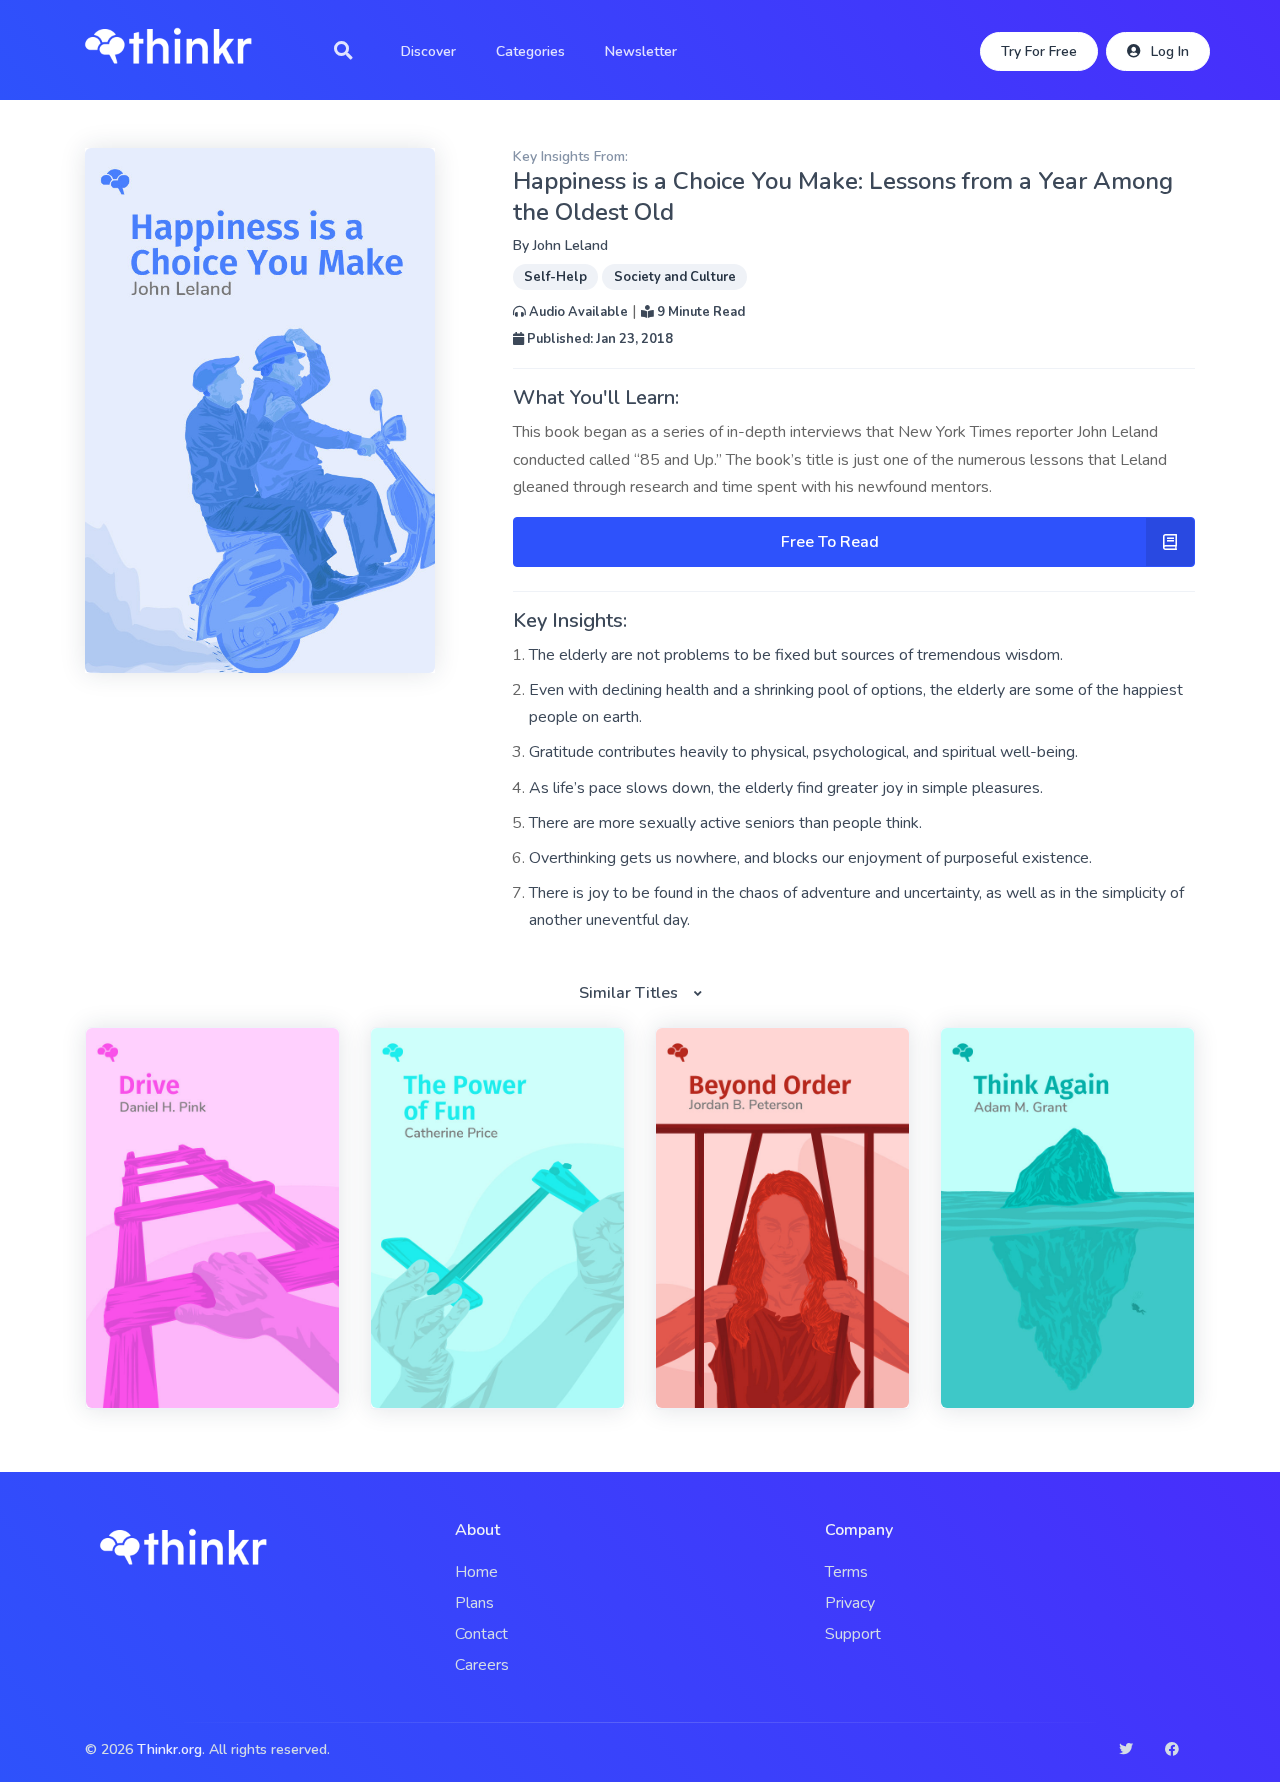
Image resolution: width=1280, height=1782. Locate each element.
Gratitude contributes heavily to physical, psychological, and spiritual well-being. (803, 752)
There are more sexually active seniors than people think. (725, 823)
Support (853, 1634)
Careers (482, 1665)
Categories (530, 51)
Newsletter (641, 51)
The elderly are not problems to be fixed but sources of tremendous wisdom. (796, 655)
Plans (474, 1603)
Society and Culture (675, 277)
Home (476, 1572)
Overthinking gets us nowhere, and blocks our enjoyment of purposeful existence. (810, 858)
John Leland (570, 245)
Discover (428, 51)
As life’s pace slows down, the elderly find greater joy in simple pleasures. (786, 788)
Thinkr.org (169, 1749)
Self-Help (555, 277)
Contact (481, 1634)
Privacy (850, 1603)
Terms (846, 1572)
